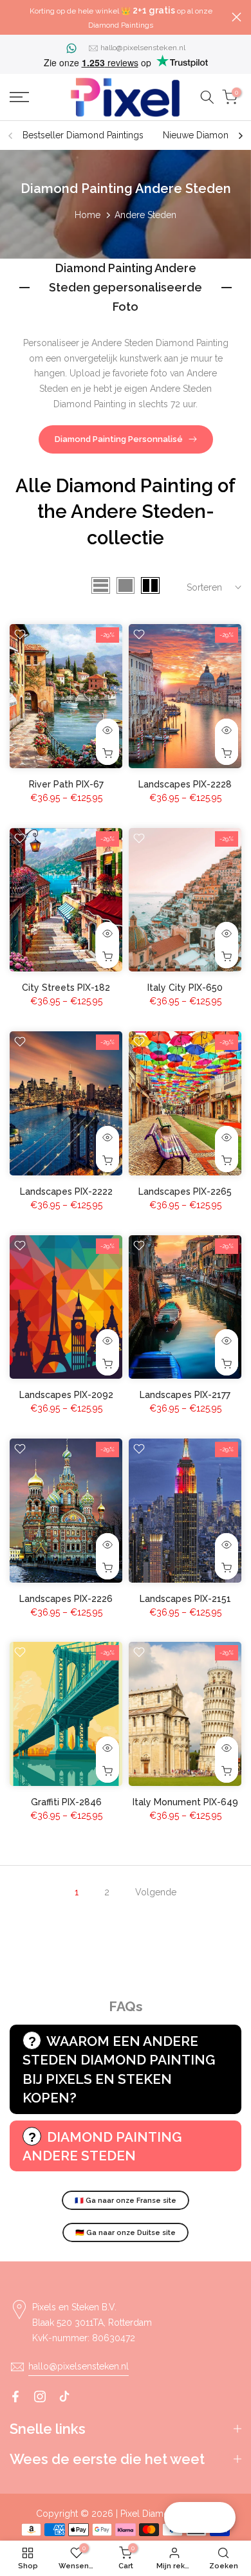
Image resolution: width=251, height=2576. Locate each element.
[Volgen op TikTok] (64, 2397)
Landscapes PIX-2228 (185, 784)
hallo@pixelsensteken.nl (143, 48)
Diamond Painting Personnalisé (119, 439)
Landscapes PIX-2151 (185, 1599)
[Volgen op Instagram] (40, 2397)
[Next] (240, 136)
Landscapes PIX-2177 (185, 1395)
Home (88, 215)
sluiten (237, 17)
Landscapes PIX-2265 (185, 1191)
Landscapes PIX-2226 (66, 1599)
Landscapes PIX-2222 (66, 1191)
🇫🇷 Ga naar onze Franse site (126, 2201)
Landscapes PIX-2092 (66, 1395)
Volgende (156, 1892)
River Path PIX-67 (66, 784)
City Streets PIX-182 (66, 988)
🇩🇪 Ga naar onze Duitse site (126, 2233)
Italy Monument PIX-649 (185, 1802)
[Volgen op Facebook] (15, 2397)
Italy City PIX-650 (185, 988)
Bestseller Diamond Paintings (83, 135)
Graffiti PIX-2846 (66, 1802)
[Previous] (11, 136)
